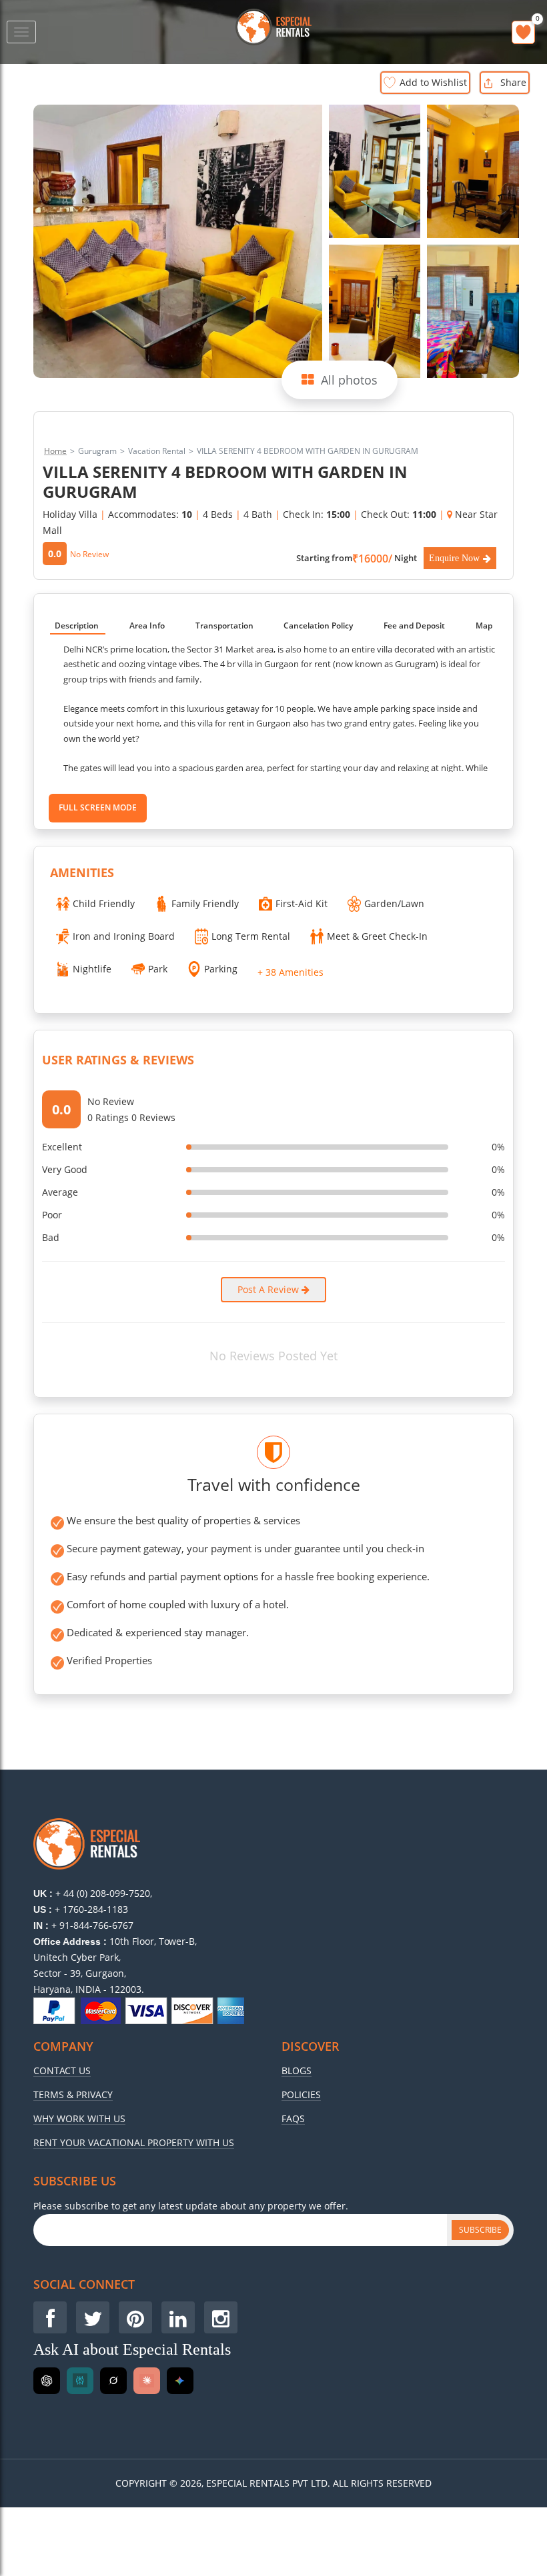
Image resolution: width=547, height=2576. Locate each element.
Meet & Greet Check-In (377, 936)
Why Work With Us (79, 2119)
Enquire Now (454, 558)
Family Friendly (205, 903)
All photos (349, 380)
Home (55, 451)
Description (77, 626)
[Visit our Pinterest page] (135, 2317)
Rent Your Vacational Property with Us (134, 2143)
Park (158, 969)
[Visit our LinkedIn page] (178, 2317)
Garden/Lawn (394, 903)
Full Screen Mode (98, 807)
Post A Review (269, 1289)
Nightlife (92, 969)
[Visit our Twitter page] (93, 2317)
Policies (301, 2095)
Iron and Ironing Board (124, 936)
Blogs (297, 2071)
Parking (221, 969)
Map (484, 626)
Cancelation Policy (318, 626)
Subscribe (480, 2230)
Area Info (147, 626)
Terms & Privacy (73, 2095)
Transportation (224, 626)
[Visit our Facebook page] (50, 2317)
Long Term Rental (251, 936)
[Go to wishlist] (523, 32)
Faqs (293, 2119)
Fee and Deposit (414, 626)
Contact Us (62, 2071)
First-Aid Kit (302, 903)
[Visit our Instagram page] (221, 2317)
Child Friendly (104, 903)
